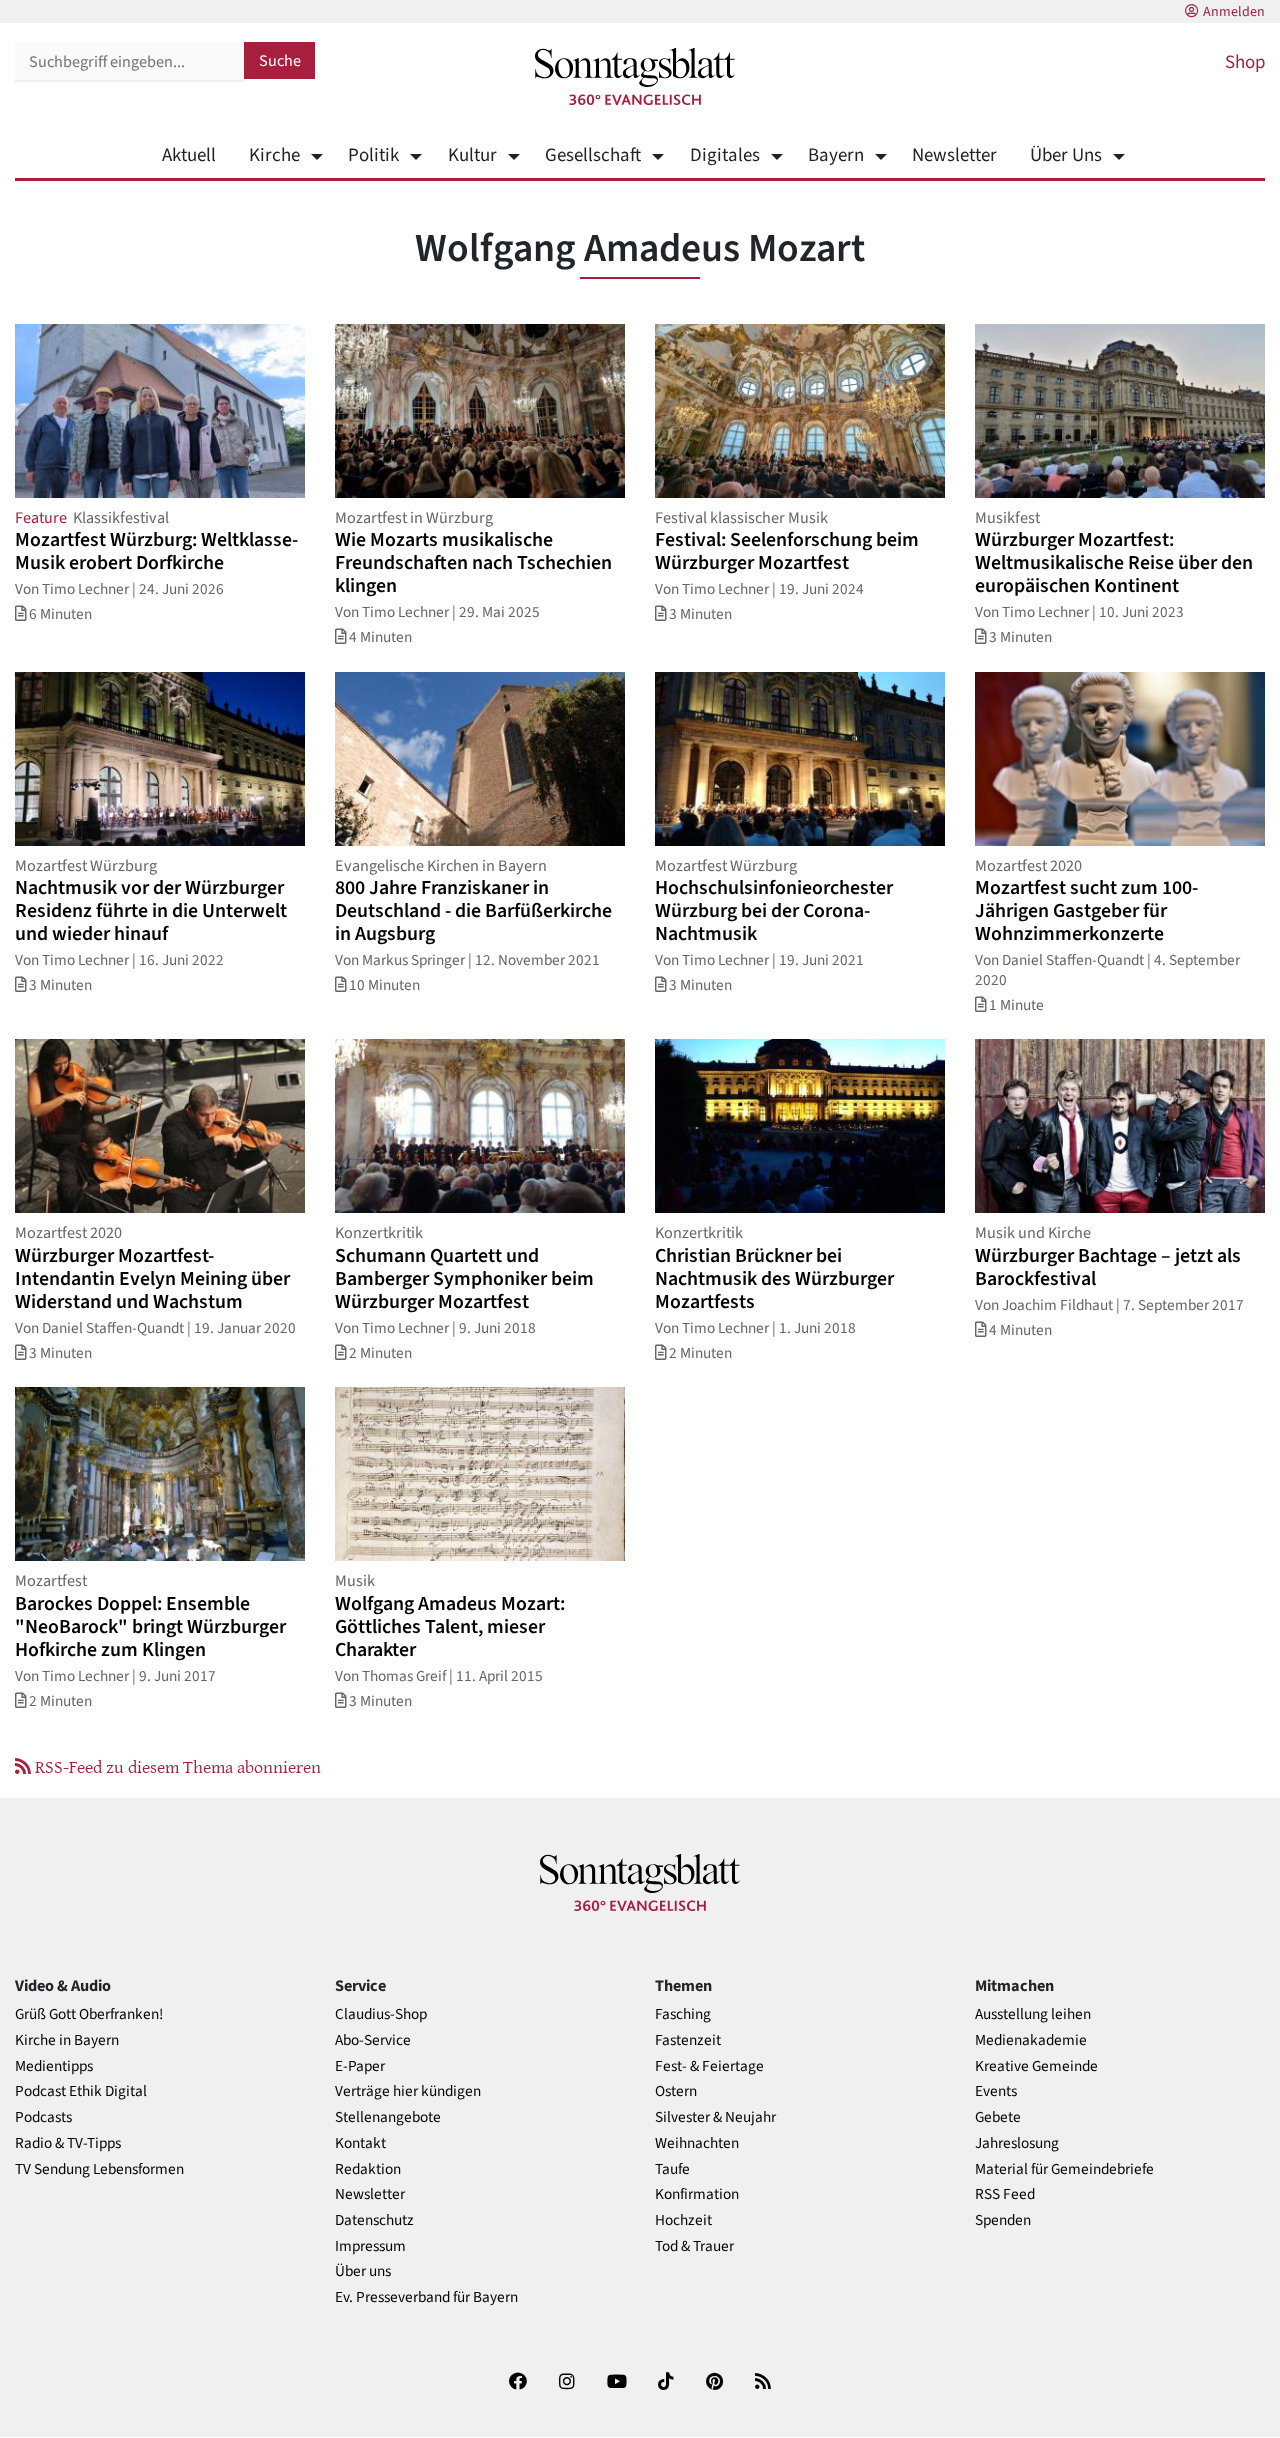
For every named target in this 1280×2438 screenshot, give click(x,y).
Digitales (724, 155)
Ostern (676, 2091)
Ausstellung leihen (1033, 2014)
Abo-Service (373, 2040)
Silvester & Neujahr (715, 2117)
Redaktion (368, 2169)
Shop (1245, 62)
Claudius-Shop (381, 2014)
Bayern (836, 155)
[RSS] (763, 2385)
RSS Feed (1005, 2194)
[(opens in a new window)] (518, 2385)
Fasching (683, 2014)
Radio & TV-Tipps (68, 2143)
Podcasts (43, 2117)
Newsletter (954, 155)
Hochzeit (683, 2220)
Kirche (274, 155)
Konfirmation (697, 2194)
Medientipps (54, 2066)
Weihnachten (697, 2143)
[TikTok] (666, 2385)
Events (996, 2091)
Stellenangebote (388, 2117)
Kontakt (360, 2143)
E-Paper (360, 2066)
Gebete (998, 2117)
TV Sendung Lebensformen (99, 2169)
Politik (373, 155)
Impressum (370, 2246)
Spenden (1003, 2220)
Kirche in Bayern (67, 2040)
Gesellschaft (593, 155)
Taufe (672, 2169)
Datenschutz (374, 2220)
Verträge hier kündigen (408, 2091)
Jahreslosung (1017, 2143)
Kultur (472, 155)
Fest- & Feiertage (709, 2066)
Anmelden (1234, 12)
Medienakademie (1031, 2040)
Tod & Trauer (694, 2246)
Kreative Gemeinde (1036, 2066)
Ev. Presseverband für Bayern (426, 2297)
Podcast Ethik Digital (81, 2091)
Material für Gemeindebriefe (1064, 2169)
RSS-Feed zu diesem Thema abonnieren (176, 1766)
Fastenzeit (688, 2040)
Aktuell (189, 155)
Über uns (363, 2271)
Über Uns (1066, 155)
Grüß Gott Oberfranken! (89, 2014)
